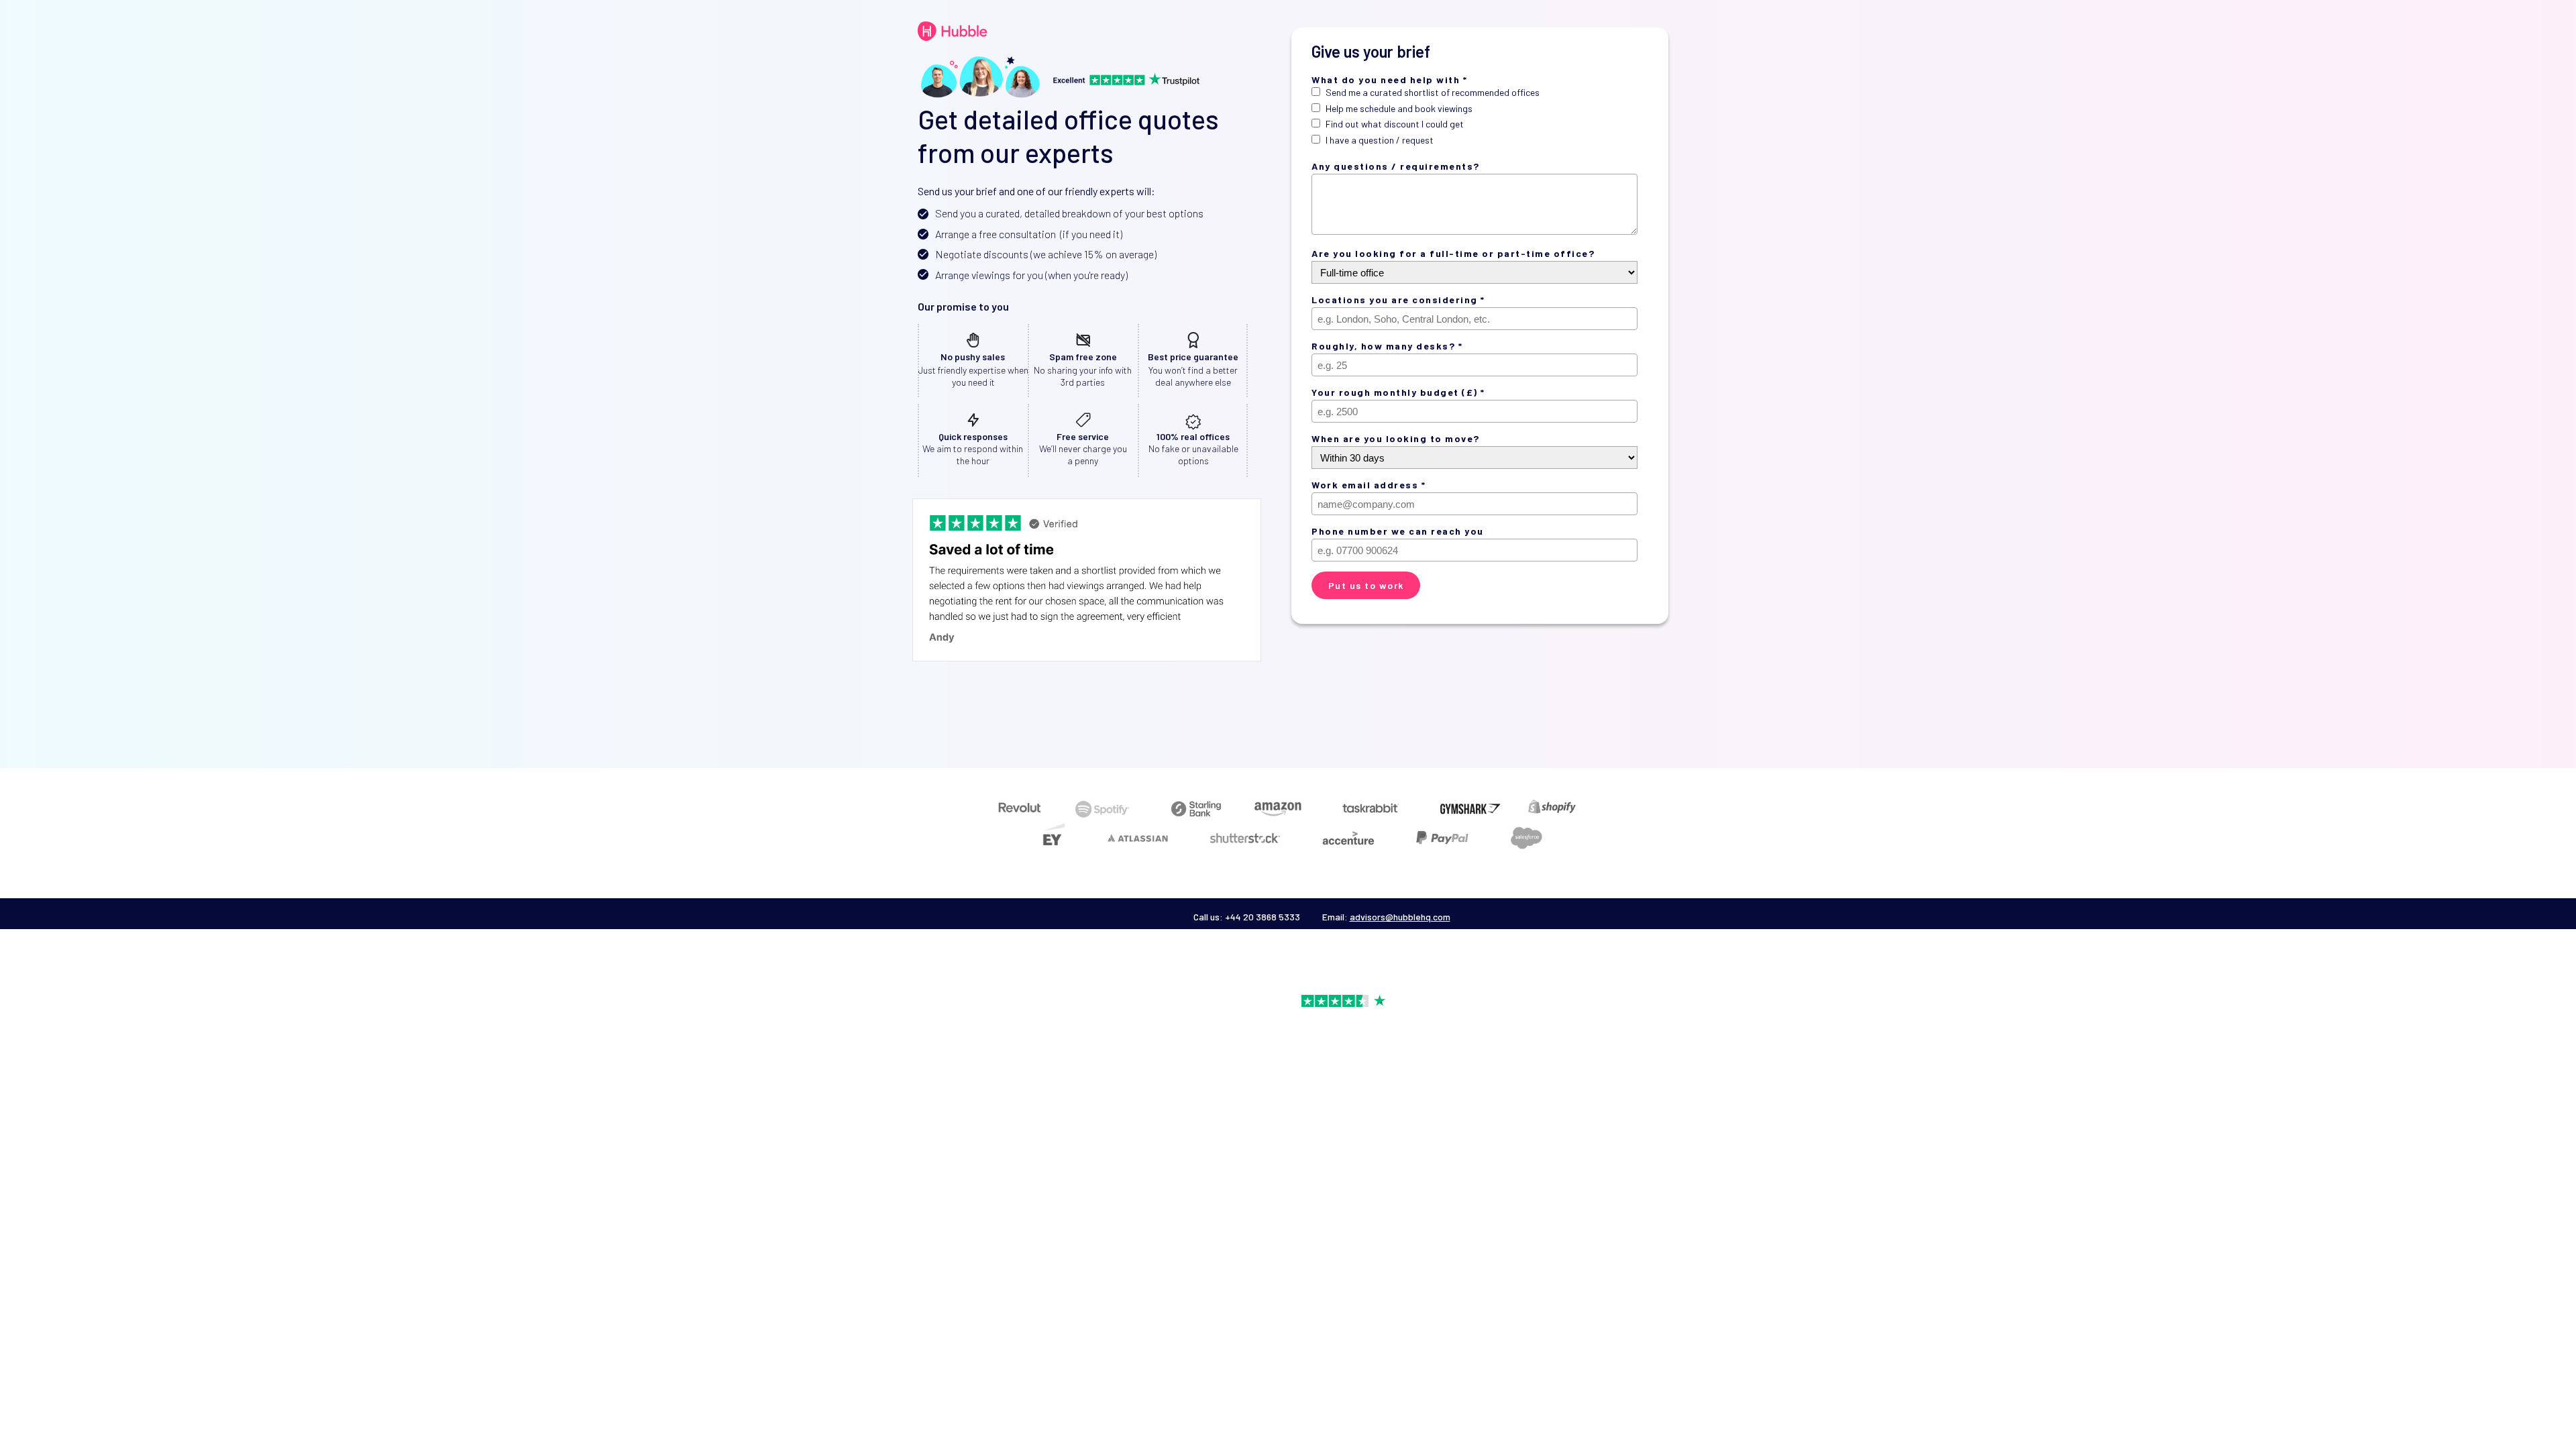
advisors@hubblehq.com (1400, 917)
